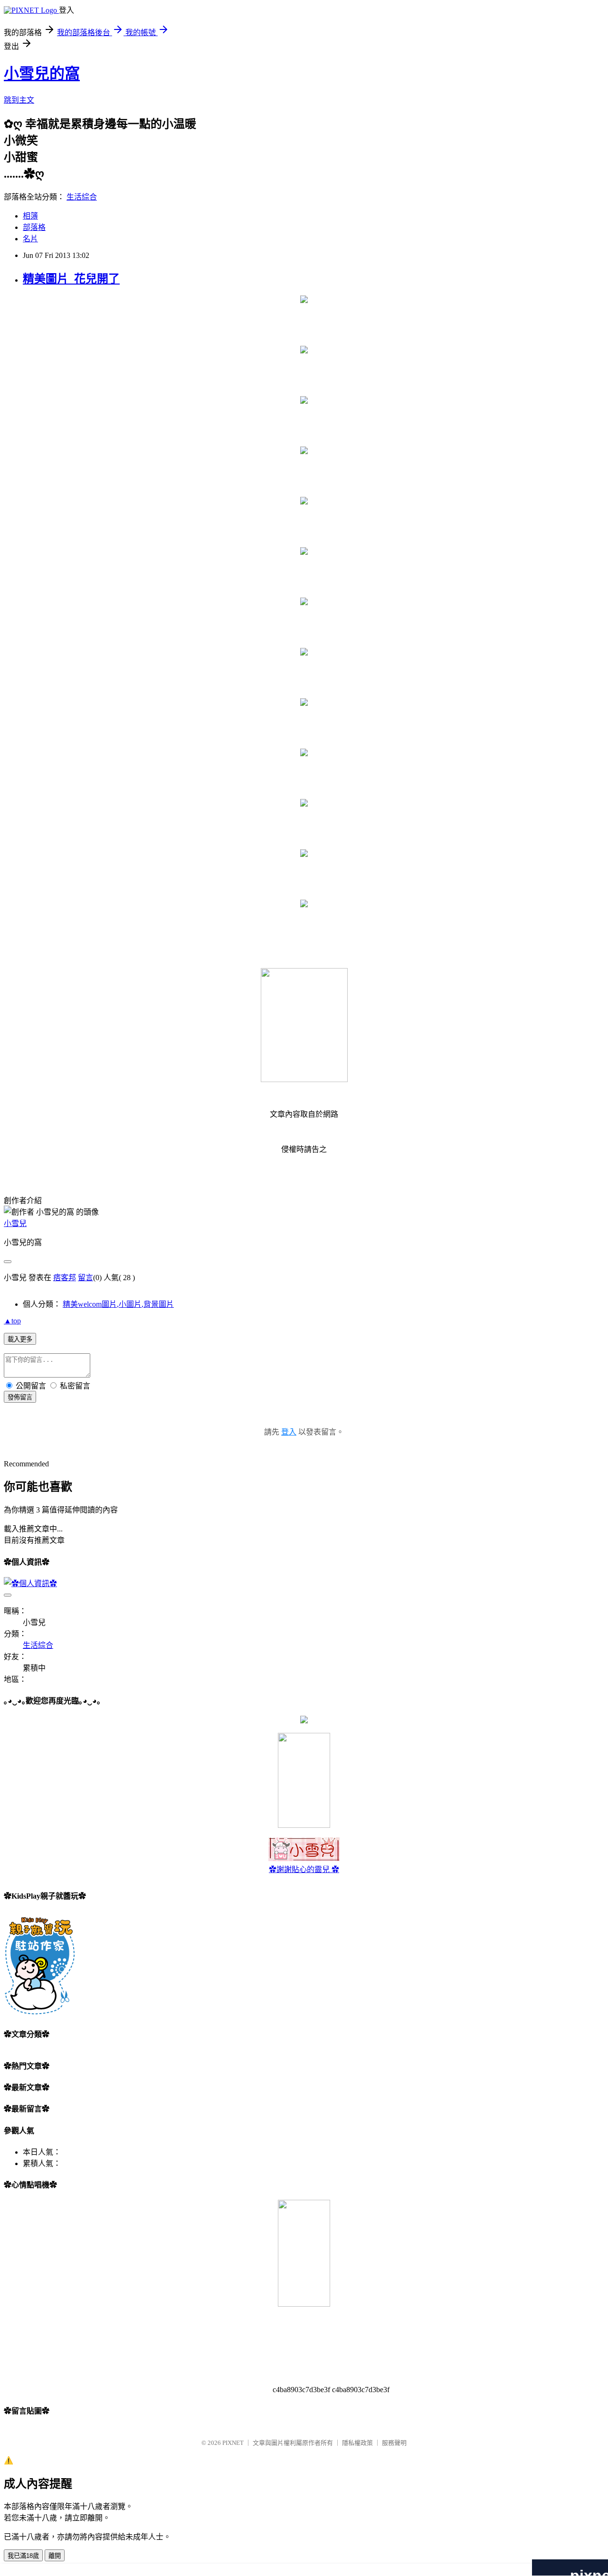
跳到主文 (19, 100)
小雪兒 (15, 1223)
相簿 (30, 216)
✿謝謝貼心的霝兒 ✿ (304, 1869)
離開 (55, 2556)
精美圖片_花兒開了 (71, 279)
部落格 (34, 227)
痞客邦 (65, 1278)
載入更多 (20, 1339)
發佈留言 (20, 1397)
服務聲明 (394, 2443)
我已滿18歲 (23, 2556)
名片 (30, 239)
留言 (85, 1278)
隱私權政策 (357, 2443)
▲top (12, 1321)
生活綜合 (82, 197)
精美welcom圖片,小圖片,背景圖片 (118, 1304)
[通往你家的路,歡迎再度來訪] (304, 1721)
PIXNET (233, 2443)
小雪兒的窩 (42, 74)
